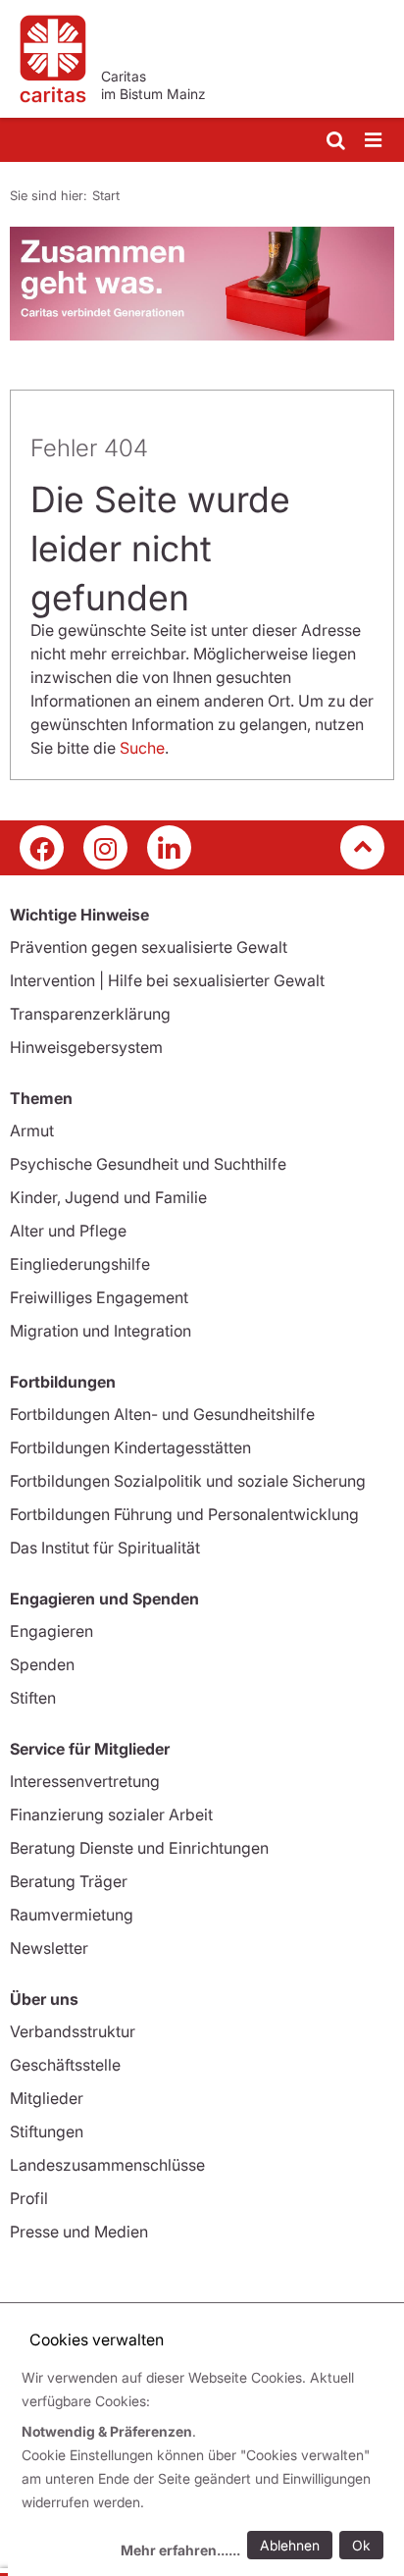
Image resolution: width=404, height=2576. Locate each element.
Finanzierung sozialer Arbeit (111, 1814)
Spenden (42, 1664)
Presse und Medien (79, 2232)
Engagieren (51, 1631)
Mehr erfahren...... (180, 2550)
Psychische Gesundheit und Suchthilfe (148, 1164)
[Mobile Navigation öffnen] (375, 141)
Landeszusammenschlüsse (107, 2165)
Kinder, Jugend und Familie (108, 1197)
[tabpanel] (202, 284)
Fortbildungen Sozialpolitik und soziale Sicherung (188, 1481)
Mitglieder (47, 2098)
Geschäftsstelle (65, 2065)
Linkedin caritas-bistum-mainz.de (169, 847)
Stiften (33, 1698)
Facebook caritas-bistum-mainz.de (42, 847)
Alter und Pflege (68, 1231)
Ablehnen (290, 2545)
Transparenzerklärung (90, 1014)
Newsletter (49, 1948)
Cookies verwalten (97, 2339)
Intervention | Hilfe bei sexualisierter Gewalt (167, 980)
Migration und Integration (101, 1331)
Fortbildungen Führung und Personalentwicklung (184, 1514)
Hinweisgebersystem (86, 1047)
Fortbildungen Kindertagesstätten (130, 1447)
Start (106, 195)
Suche (142, 748)
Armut (32, 1130)
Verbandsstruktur (73, 2031)
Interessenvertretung (85, 1781)
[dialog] (206, 2467)
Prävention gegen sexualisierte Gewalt (149, 947)
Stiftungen (47, 2131)
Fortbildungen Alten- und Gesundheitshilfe (162, 1414)
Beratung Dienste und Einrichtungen (139, 1848)
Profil (29, 2198)
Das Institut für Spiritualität (105, 1548)
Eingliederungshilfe (80, 1264)
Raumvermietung (72, 1915)
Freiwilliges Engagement (99, 1297)
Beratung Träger (69, 1881)
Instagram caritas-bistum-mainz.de (105, 847)
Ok (361, 2545)
